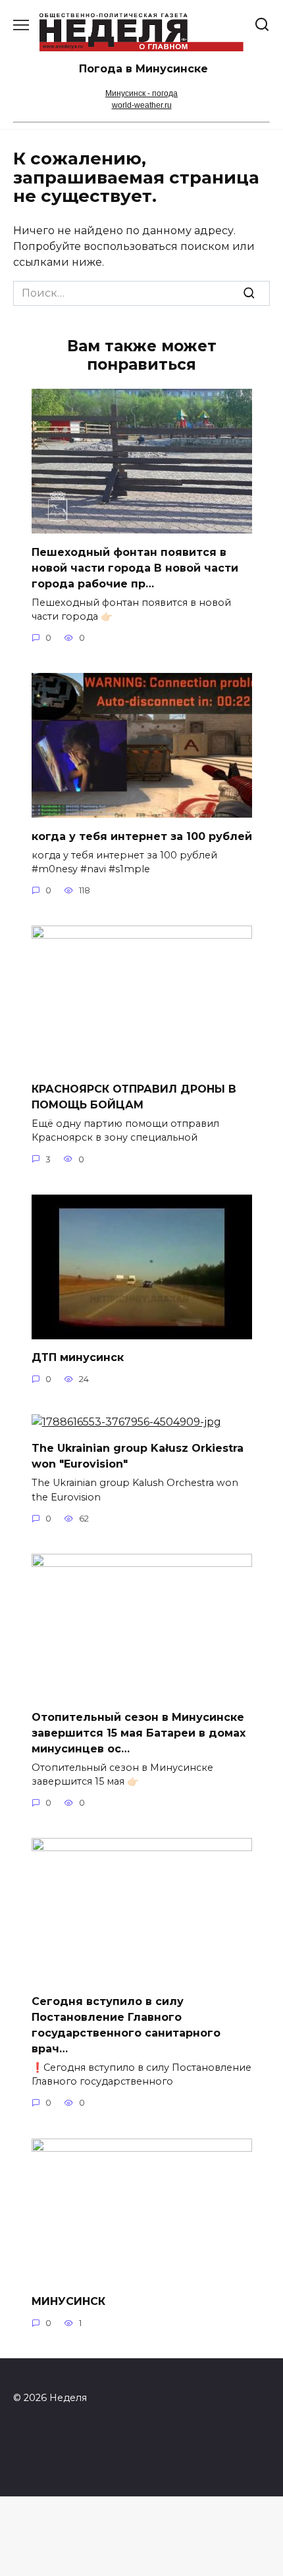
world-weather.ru (142, 105)
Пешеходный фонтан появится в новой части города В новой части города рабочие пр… (135, 567)
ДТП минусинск (78, 1357)
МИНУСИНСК (68, 2301)
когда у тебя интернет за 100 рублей (142, 836)
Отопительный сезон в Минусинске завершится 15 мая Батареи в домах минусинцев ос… (139, 1732)
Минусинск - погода (141, 93)
